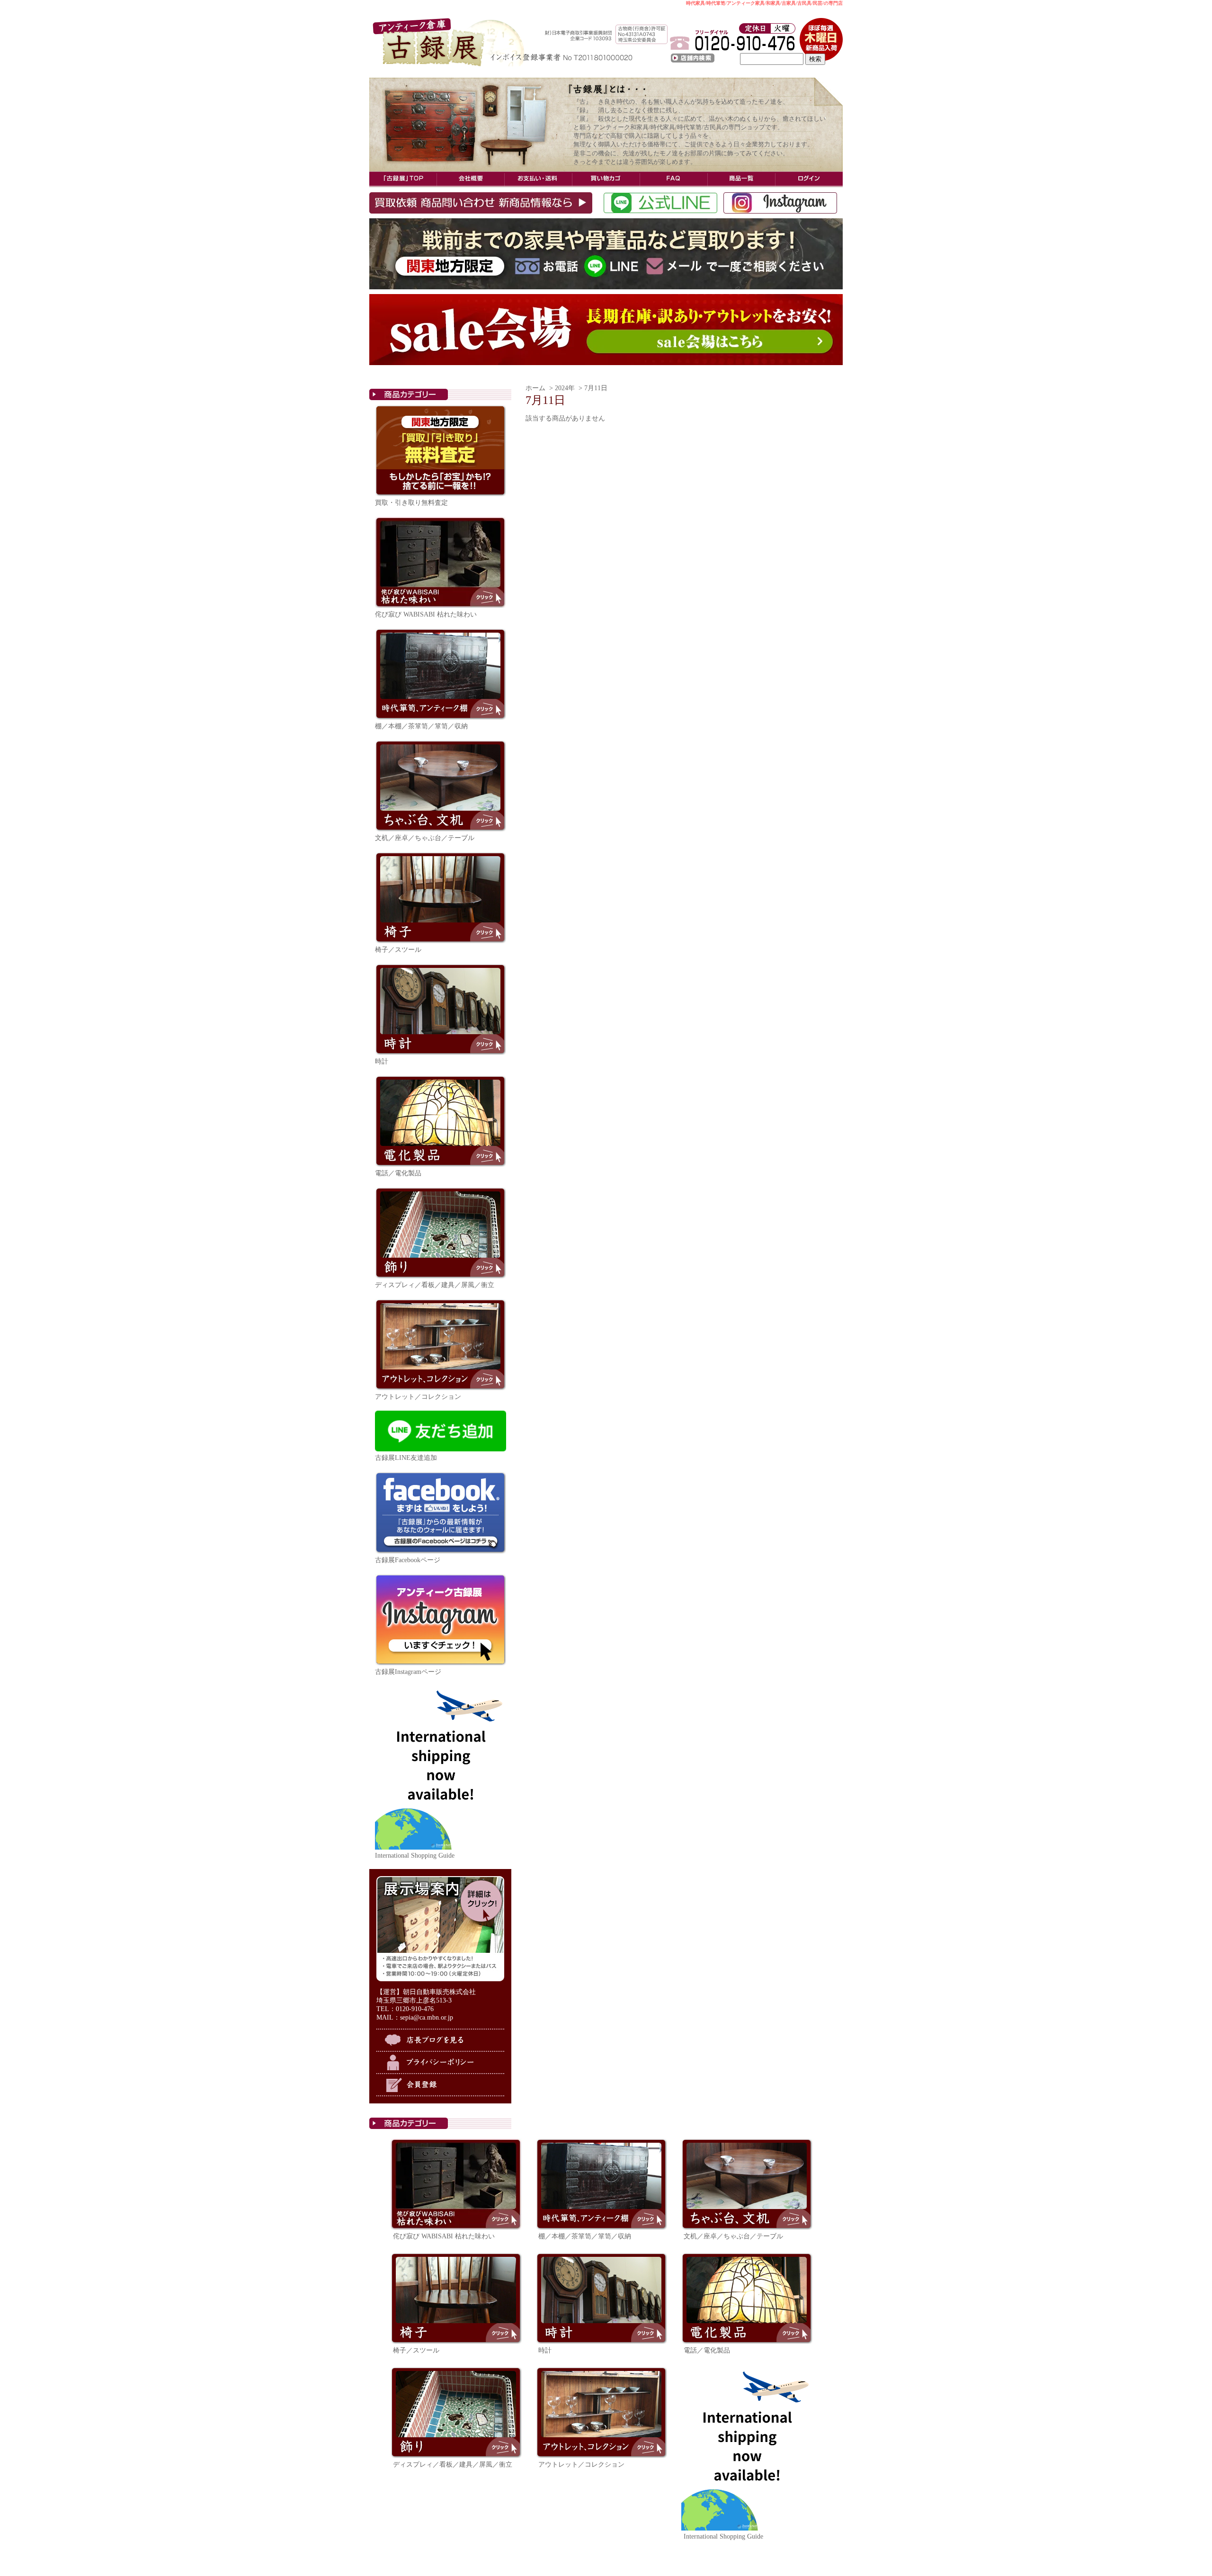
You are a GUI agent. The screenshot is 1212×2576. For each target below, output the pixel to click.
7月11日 (596, 388)
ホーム (535, 388)
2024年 (565, 388)
